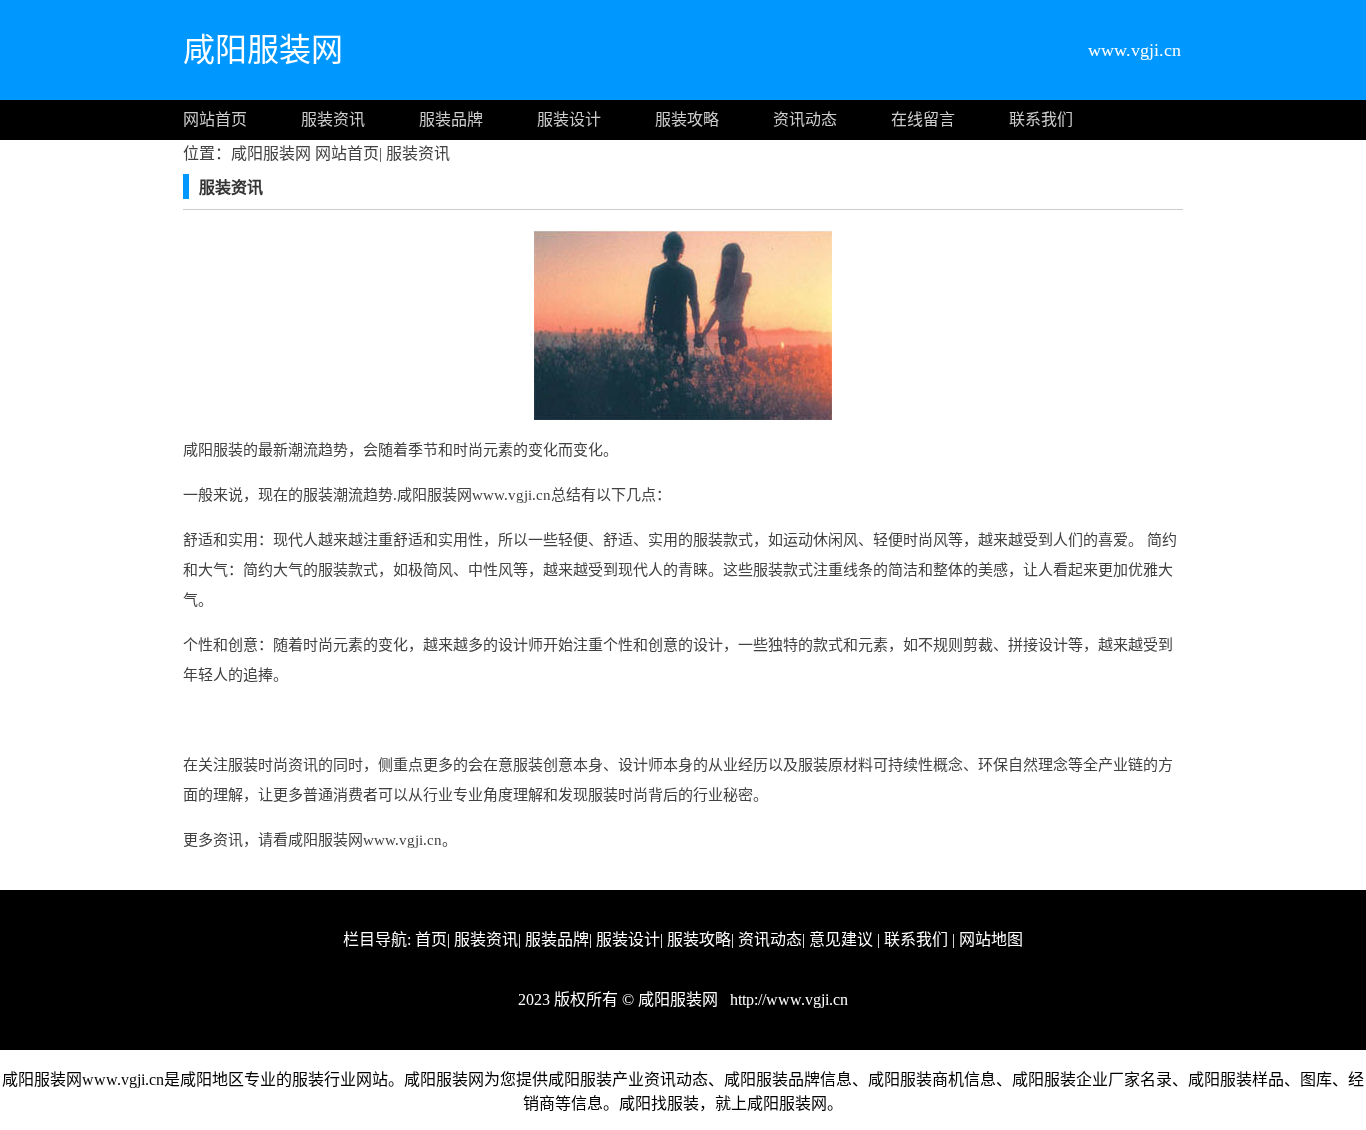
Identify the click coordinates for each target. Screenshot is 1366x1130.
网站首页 (215, 119)
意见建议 (841, 939)
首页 (431, 939)
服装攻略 (687, 119)
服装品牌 (451, 119)
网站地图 (991, 939)
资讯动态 (805, 119)
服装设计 (569, 119)
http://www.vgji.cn (787, 999)
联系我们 (1041, 119)
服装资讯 (333, 119)
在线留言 (923, 119)
